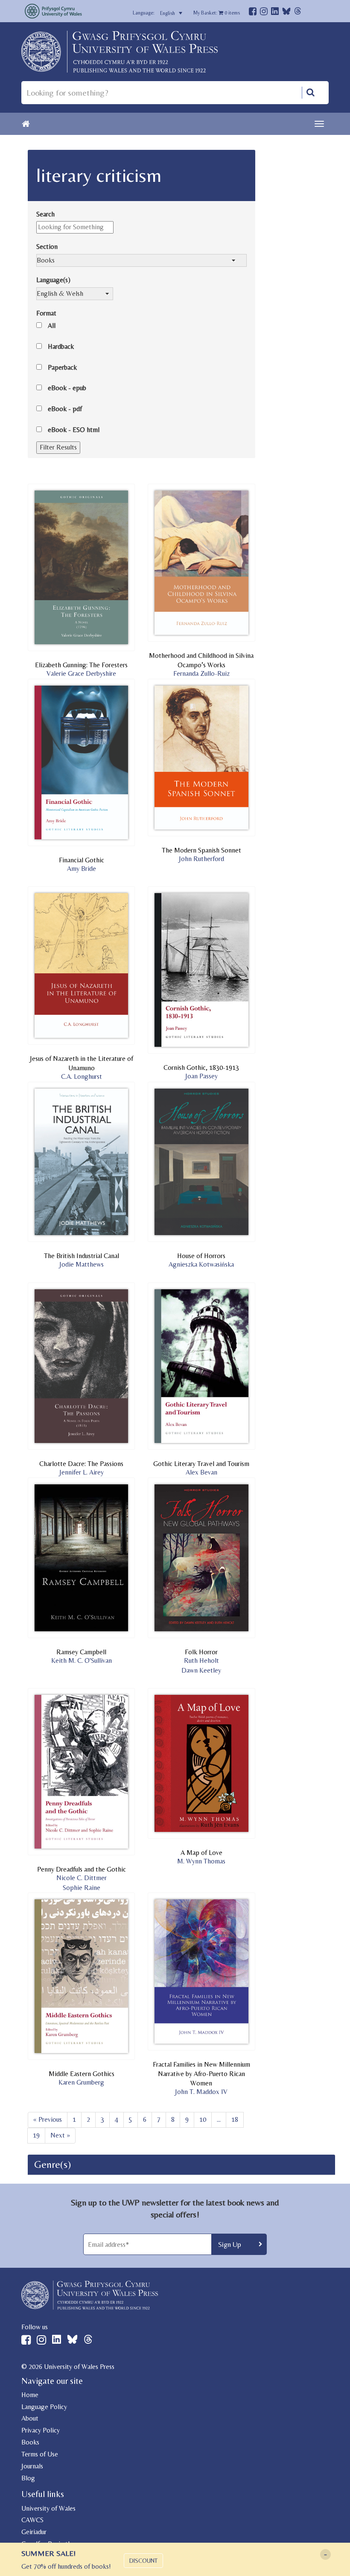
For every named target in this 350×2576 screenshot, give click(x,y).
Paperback (62, 367)
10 (203, 2119)
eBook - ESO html (74, 430)
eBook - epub (67, 388)
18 (235, 2119)
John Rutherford (201, 859)
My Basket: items (217, 13)
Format (46, 313)
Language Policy (44, 2407)
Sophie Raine (82, 1888)
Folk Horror (201, 1652)
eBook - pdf (65, 409)
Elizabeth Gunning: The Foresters (81, 665)
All (52, 326)
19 (36, 2135)
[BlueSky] (286, 13)
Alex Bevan (201, 1472)
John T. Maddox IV (201, 2092)
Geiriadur (34, 2532)
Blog (28, 2478)
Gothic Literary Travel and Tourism (201, 1464)
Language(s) (53, 280)
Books (30, 2442)
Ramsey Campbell (81, 1652)
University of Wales (48, 2508)
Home (30, 2395)
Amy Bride (82, 869)
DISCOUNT (143, 2561)
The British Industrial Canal (82, 1256)
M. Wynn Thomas (201, 1861)
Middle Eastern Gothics (82, 2074)
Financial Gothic (82, 860)
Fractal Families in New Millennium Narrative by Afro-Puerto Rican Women (201, 2074)
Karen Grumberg (81, 2082)
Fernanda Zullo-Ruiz (201, 673)
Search (45, 214)
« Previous (48, 2119)
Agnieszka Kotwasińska (201, 1264)
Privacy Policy (41, 2430)
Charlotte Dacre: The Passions (81, 1464)
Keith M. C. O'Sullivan (82, 1660)
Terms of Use (40, 2454)
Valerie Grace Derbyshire (81, 673)
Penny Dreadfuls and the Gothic (82, 1869)
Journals (32, 2466)
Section (47, 247)
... (219, 2119)
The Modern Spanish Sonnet (201, 850)
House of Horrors (201, 1256)
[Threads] (298, 12)
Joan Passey (201, 1076)
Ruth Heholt (201, 1660)
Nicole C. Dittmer (82, 1878)
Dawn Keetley (201, 1670)
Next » (60, 2135)
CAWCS (32, 2520)
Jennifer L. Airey (82, 1472)
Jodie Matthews (82, 1264)
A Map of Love (201, 1853)
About (30, 2418)
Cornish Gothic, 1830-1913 (201, 1067)
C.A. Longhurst (82, 1076)
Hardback (61, 346)
